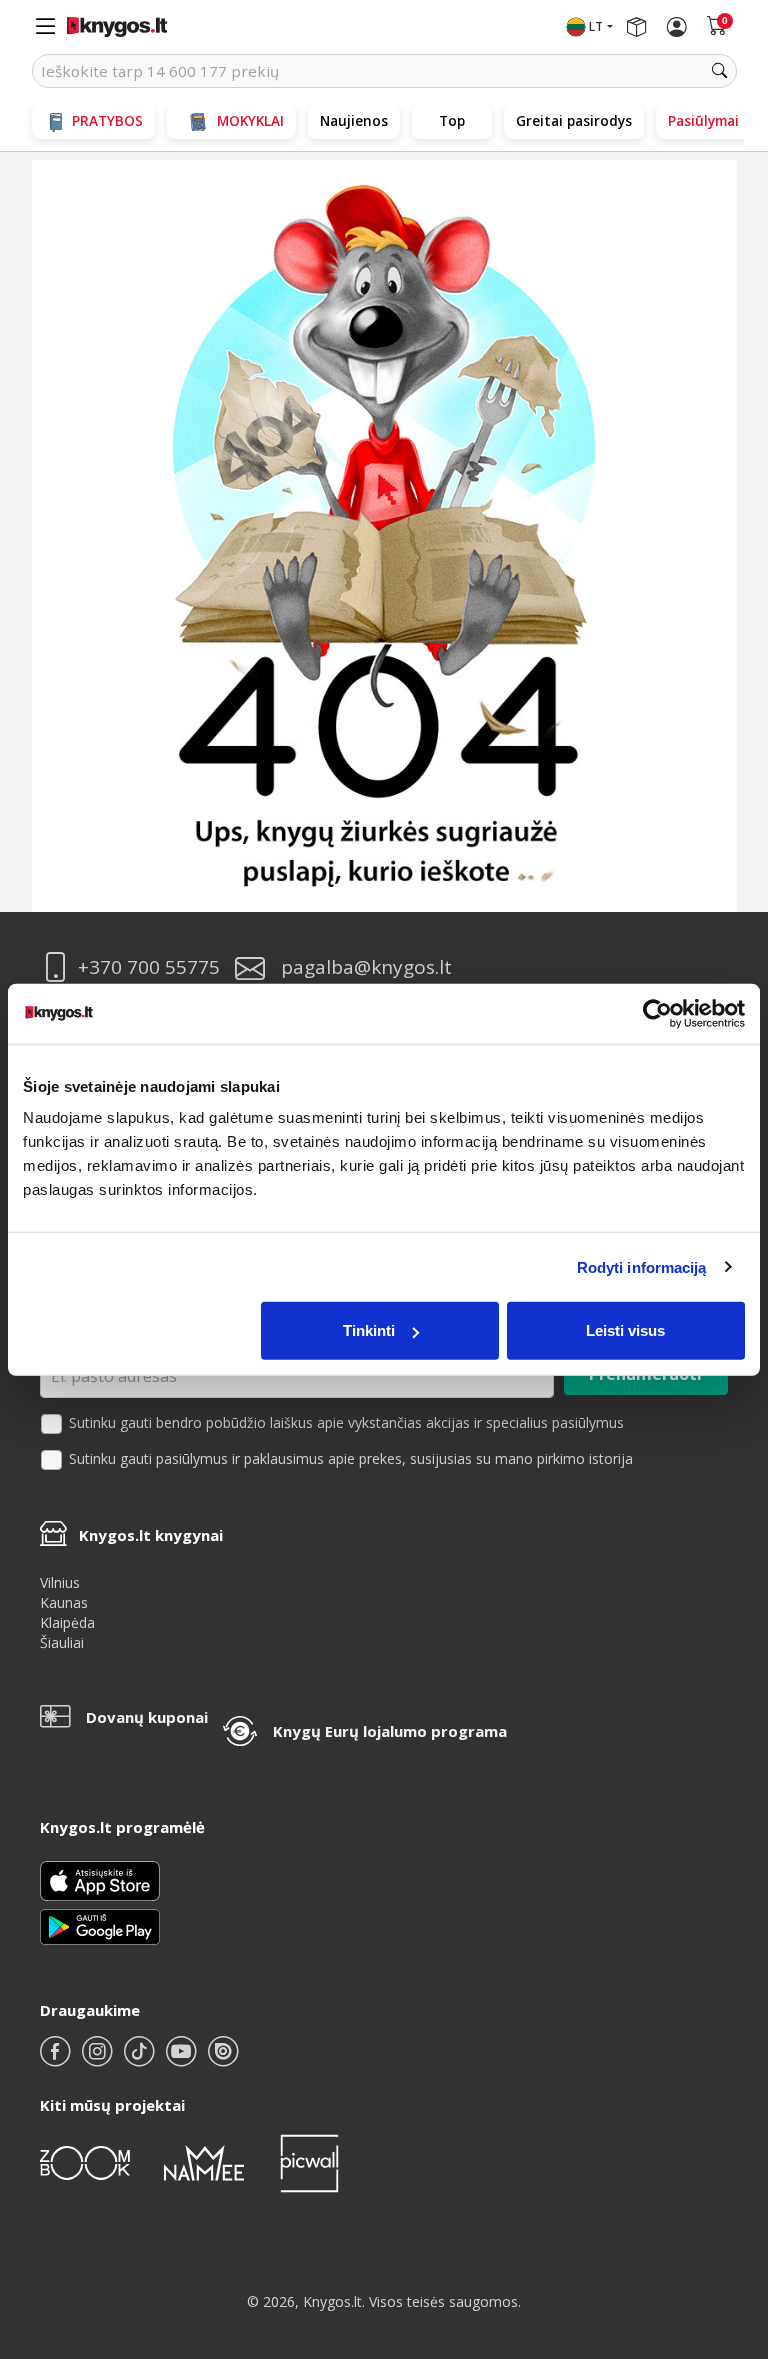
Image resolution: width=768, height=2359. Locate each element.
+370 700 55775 (149, 967)
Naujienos (354, 120)
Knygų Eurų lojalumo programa (390, 1731)
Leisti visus (625, 1330)
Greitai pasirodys (574, 120)
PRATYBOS (107, 120)
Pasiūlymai (703, 120)
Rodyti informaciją (642, 1266)
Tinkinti (369, 1330)
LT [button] (596, 26)
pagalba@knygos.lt (366, 967)
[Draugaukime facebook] (57, 2059)
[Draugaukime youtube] (183, 2059)
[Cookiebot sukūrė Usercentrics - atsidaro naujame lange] (657, 1013)
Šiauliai (62, 1642)
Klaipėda (67, 1622)
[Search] (720, 71)
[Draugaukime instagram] (99, 2059)
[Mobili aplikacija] (100, 1925)
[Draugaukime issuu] (223, 2059)
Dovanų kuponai (147, 1717)
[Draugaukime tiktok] (141, 2059)
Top (452, 120)
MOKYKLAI (250, 120)
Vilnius (60, 1582)
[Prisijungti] (677, 27)
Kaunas (64, 1602)
